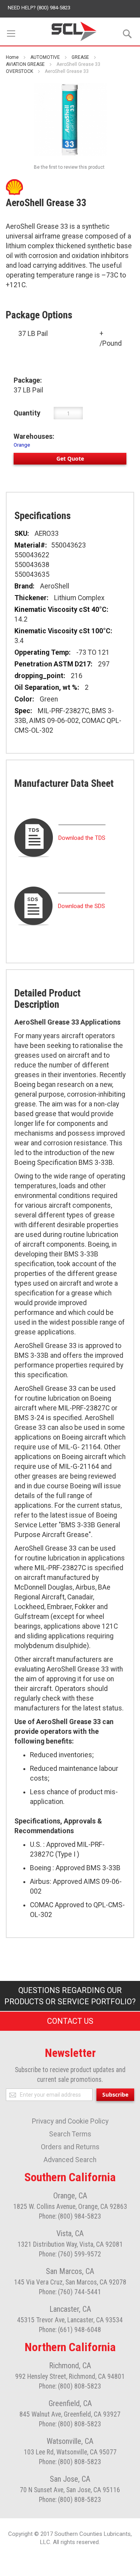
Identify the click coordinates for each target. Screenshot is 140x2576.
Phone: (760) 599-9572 (70, 2254)
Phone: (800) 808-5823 (70, 2386)
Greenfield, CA (70, 2403)
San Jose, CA (70, 2479)
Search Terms (70, 2134)
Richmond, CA (70, 2366)
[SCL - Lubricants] (74, 31)
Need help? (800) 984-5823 (39, 8)
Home (12, 57)
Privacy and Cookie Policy (70, 2121)
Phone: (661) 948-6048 (70, 2330)
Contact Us (70, 2021)
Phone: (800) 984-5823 (70, 2216)
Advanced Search (70, 2160)
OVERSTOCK (19, 71)
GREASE (80, 57)
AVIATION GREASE (25, 64)
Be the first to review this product (69, 167)
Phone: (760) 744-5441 (70, 2292)
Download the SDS (81, 906)
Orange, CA (70, 2196)
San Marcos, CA (70, 2271)
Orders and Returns (70, 2147)
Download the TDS (82, 838)
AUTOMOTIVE (45, 57)
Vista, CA (70, 2233)
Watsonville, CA (70, 2441)
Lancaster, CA (70, 2309)
